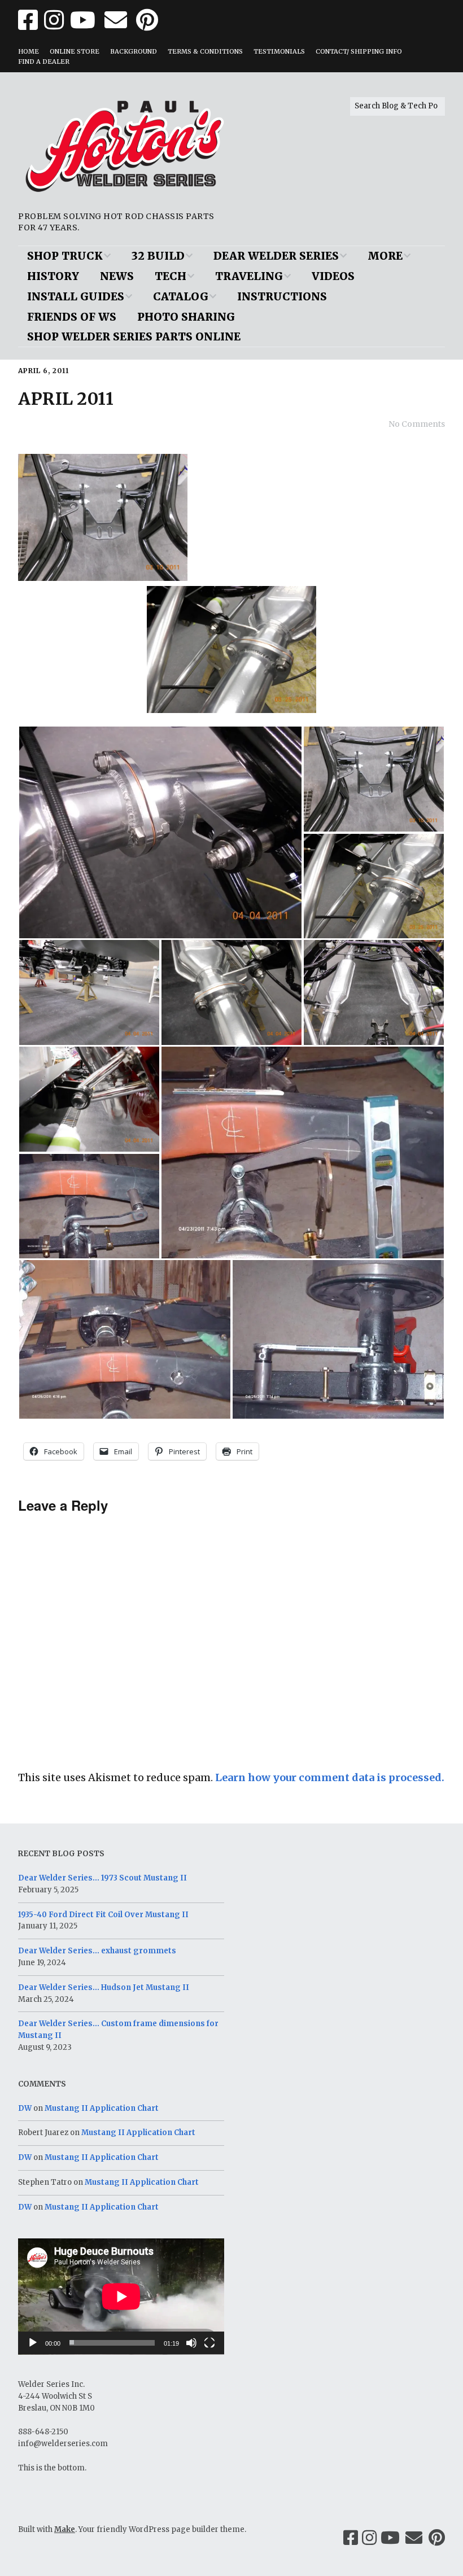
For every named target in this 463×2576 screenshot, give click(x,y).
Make (65, 2529)
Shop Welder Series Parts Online (134, 336)
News (117, 276)
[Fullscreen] (209, 2343)
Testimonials (279, 51)
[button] (160, 832)
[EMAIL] (116, 20)
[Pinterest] (437, 2538)
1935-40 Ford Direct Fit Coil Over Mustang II (103, 1915)
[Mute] (191, 2343)
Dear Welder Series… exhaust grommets (97, 1951)
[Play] (33, 2343)
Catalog (181, 296)
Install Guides (76, 296)
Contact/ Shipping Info (359, 51)
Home (29, 51)
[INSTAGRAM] (54, 20)
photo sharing (186, 317)
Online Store (75, 51)
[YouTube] (390, 2538)
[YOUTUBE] (83, 20)
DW (25, 2108)
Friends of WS (72, 317)
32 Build (158, 256)
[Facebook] (351, 2538)
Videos (333, 276)
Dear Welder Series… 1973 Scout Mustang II (102, 1878)
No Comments (417, 424)
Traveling (249, 276)
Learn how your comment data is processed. (330, 1777)
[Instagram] (369, 2538)
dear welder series (276, 256)
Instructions (282, 296)
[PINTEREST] (147, 20)
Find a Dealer (44, 62)
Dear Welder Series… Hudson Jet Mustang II (104, 1987)
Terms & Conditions (205, 51)
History (53, 276)
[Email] (414, 2538)
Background (134, 51)
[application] (121, 2297)
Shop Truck (65, 256)
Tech (171, 276)
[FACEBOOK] (29, 20)
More (385, 256)
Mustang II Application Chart (102, 2108)
